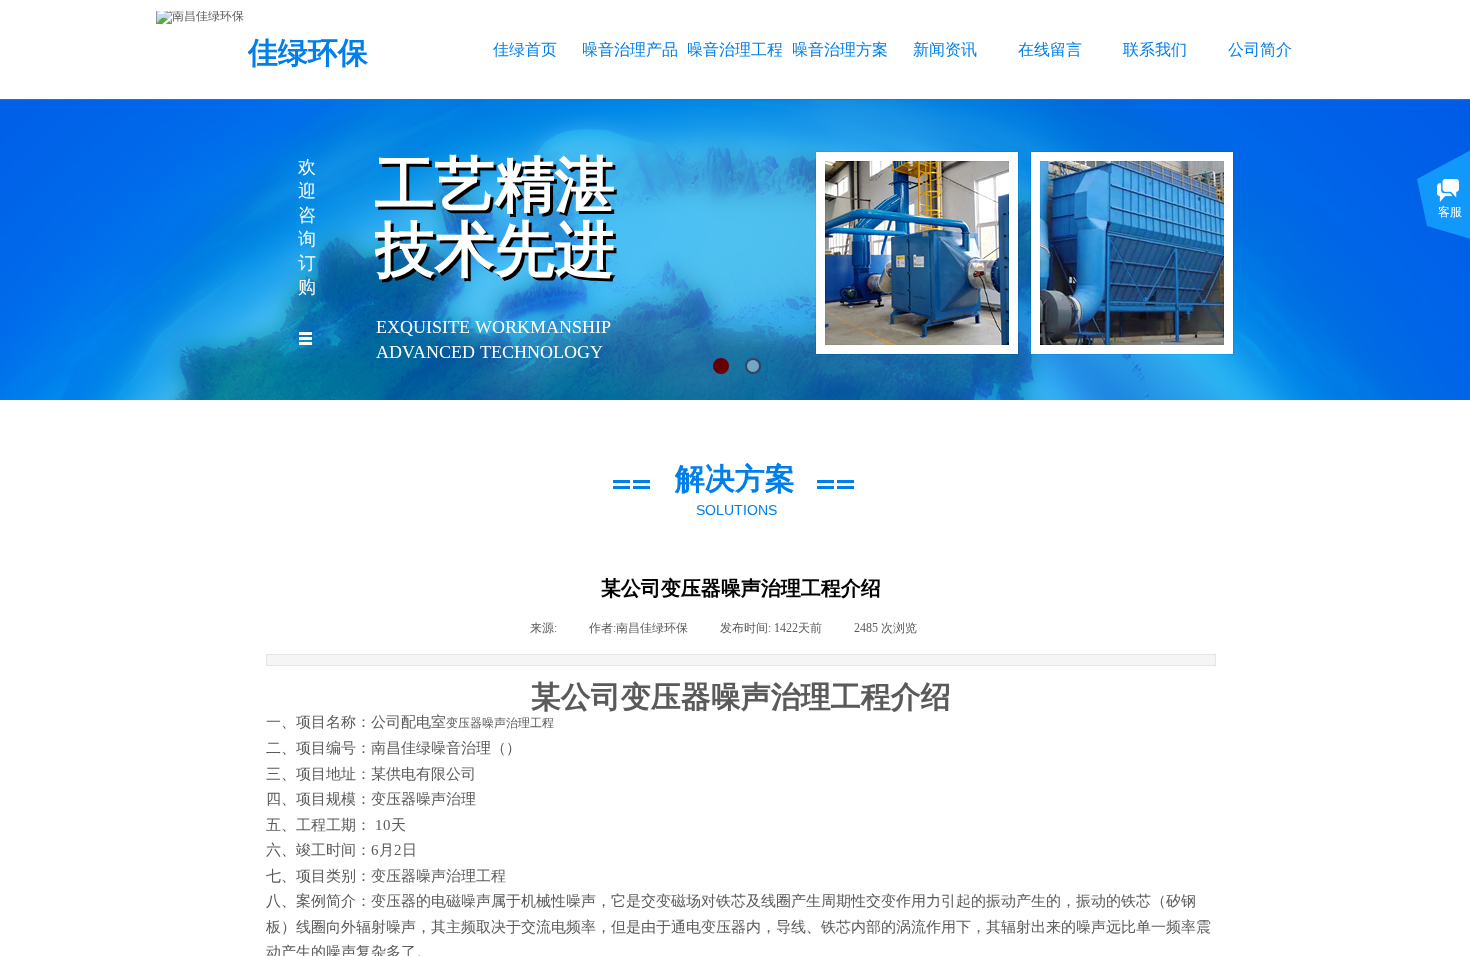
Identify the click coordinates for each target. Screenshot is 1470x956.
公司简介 (1260, 49)
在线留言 (1050, 49)
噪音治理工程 (734, 49)
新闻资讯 (945, 49)
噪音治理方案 (839, 49)
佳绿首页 (525, 49)
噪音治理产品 (629, 49)
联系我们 (1155, 49)
